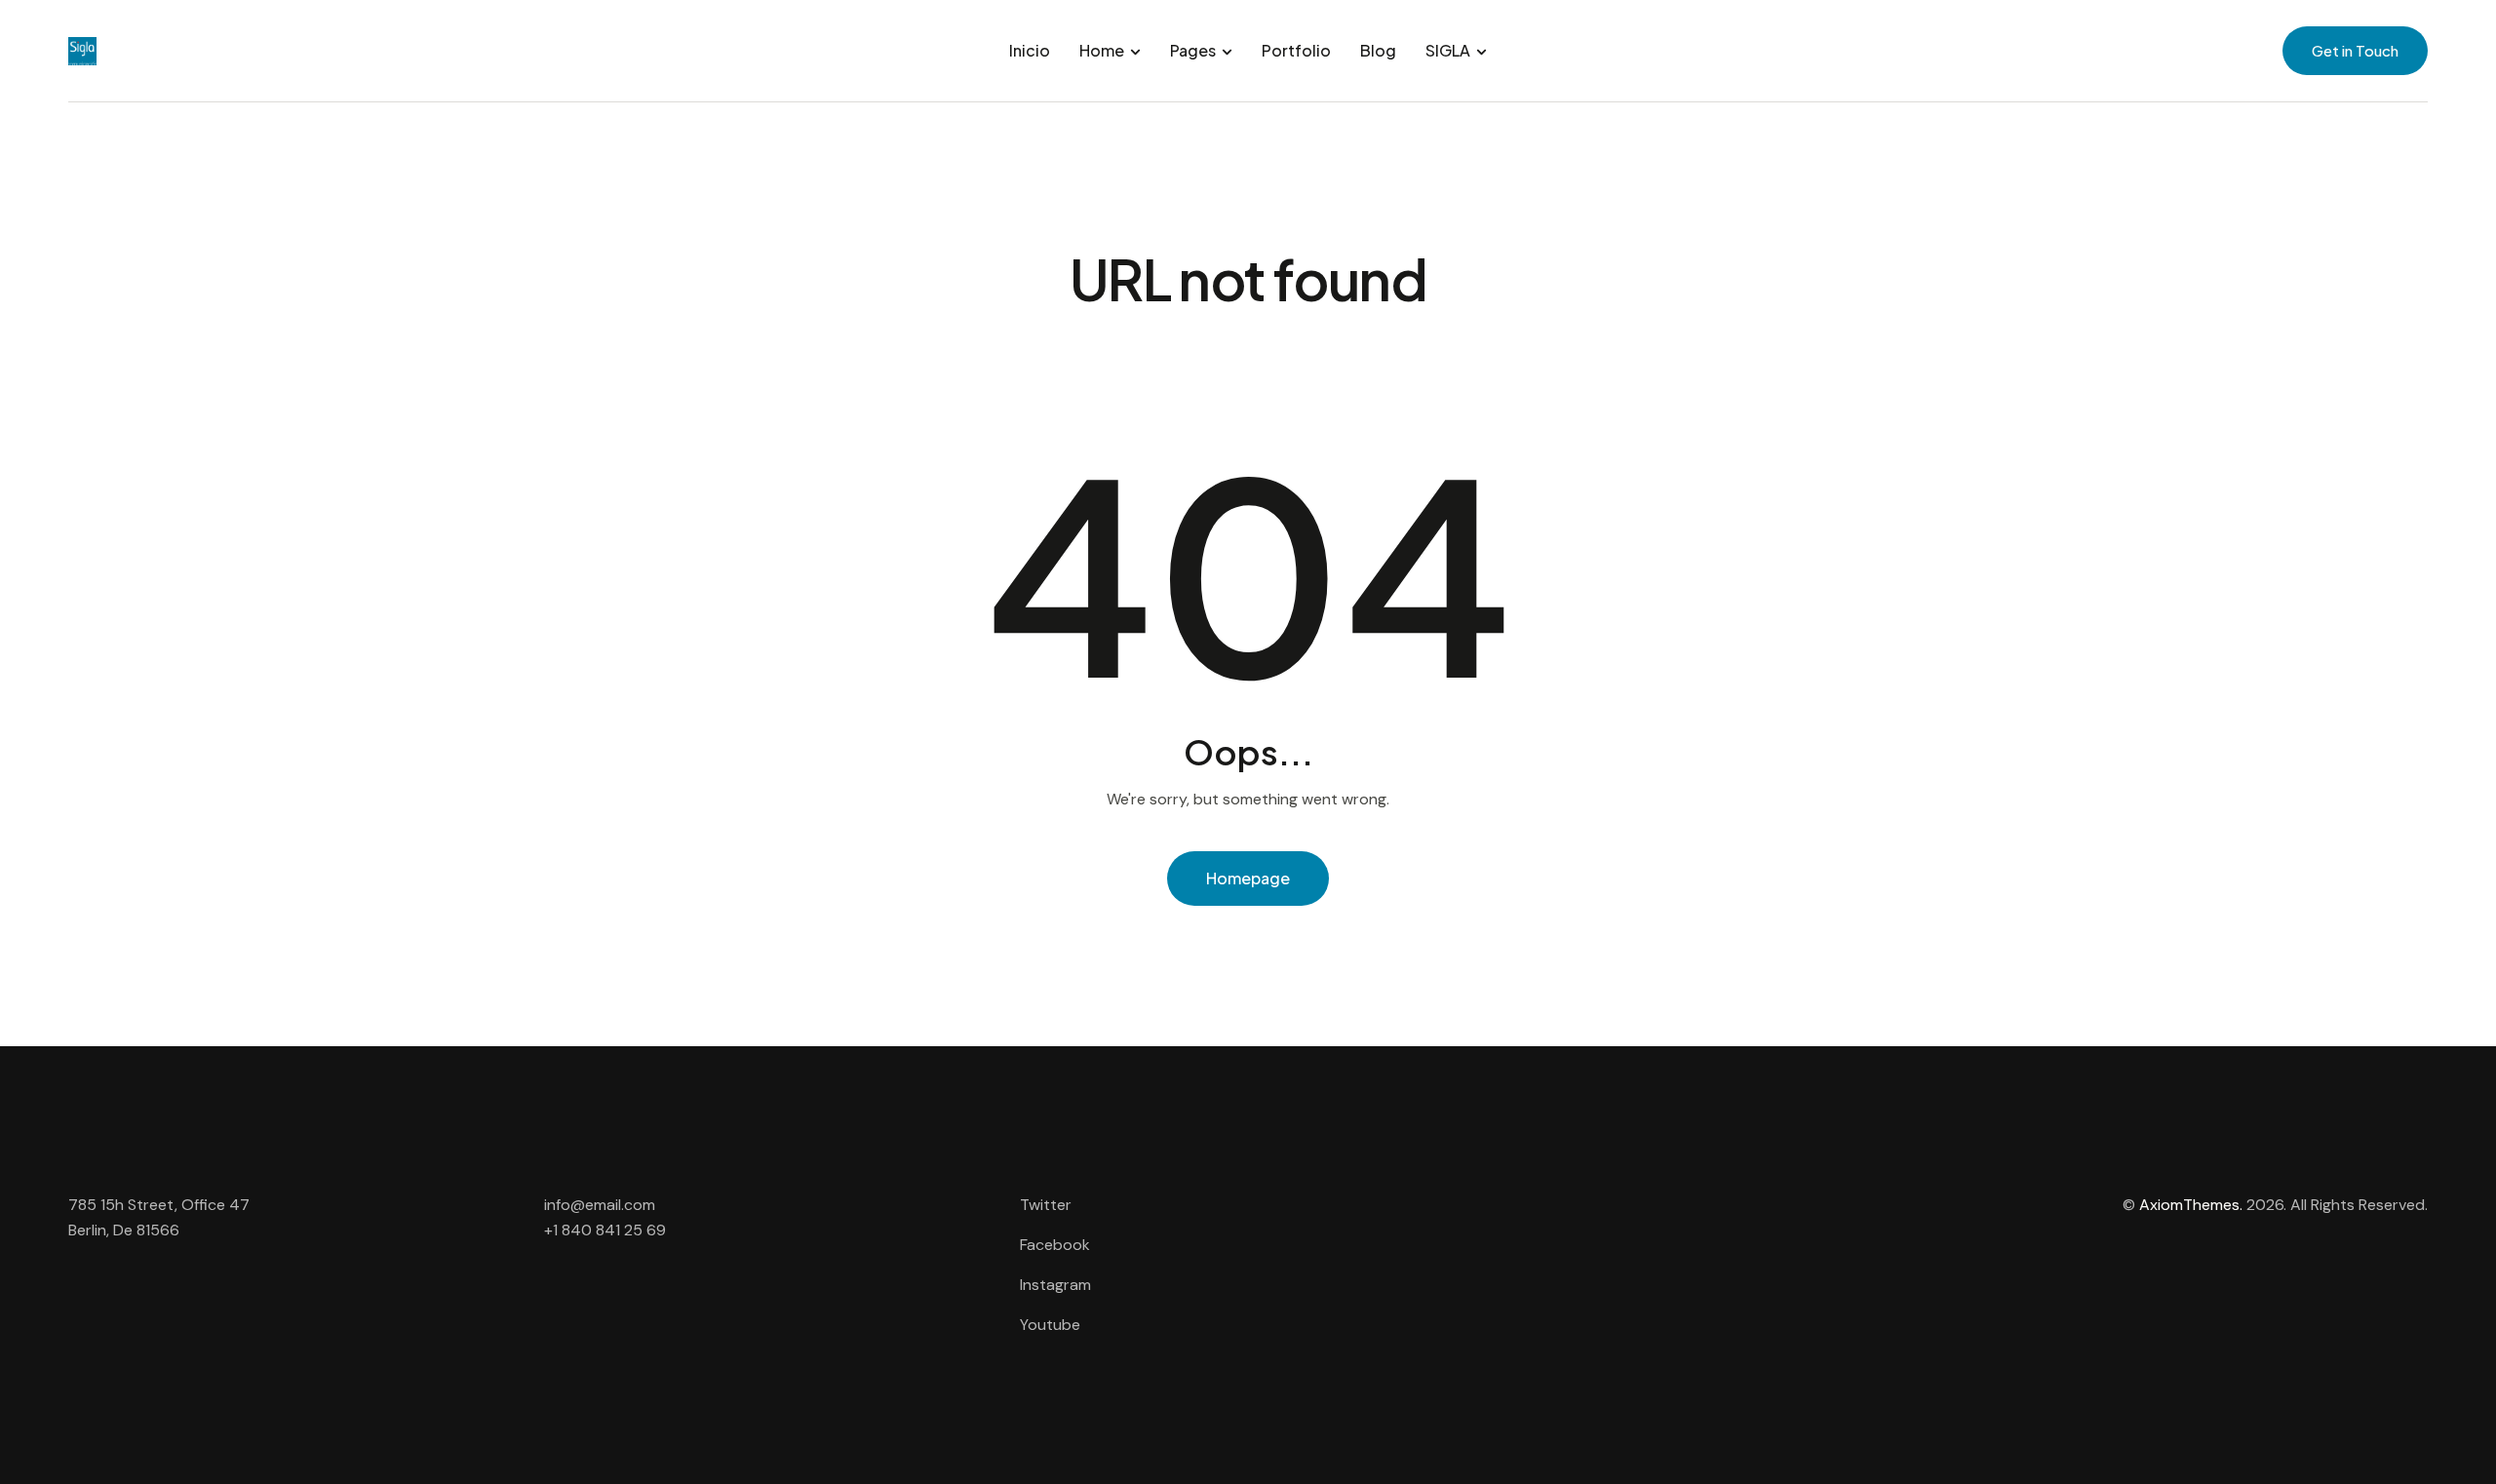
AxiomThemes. (2191, 1205)
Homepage (1248, 878)
